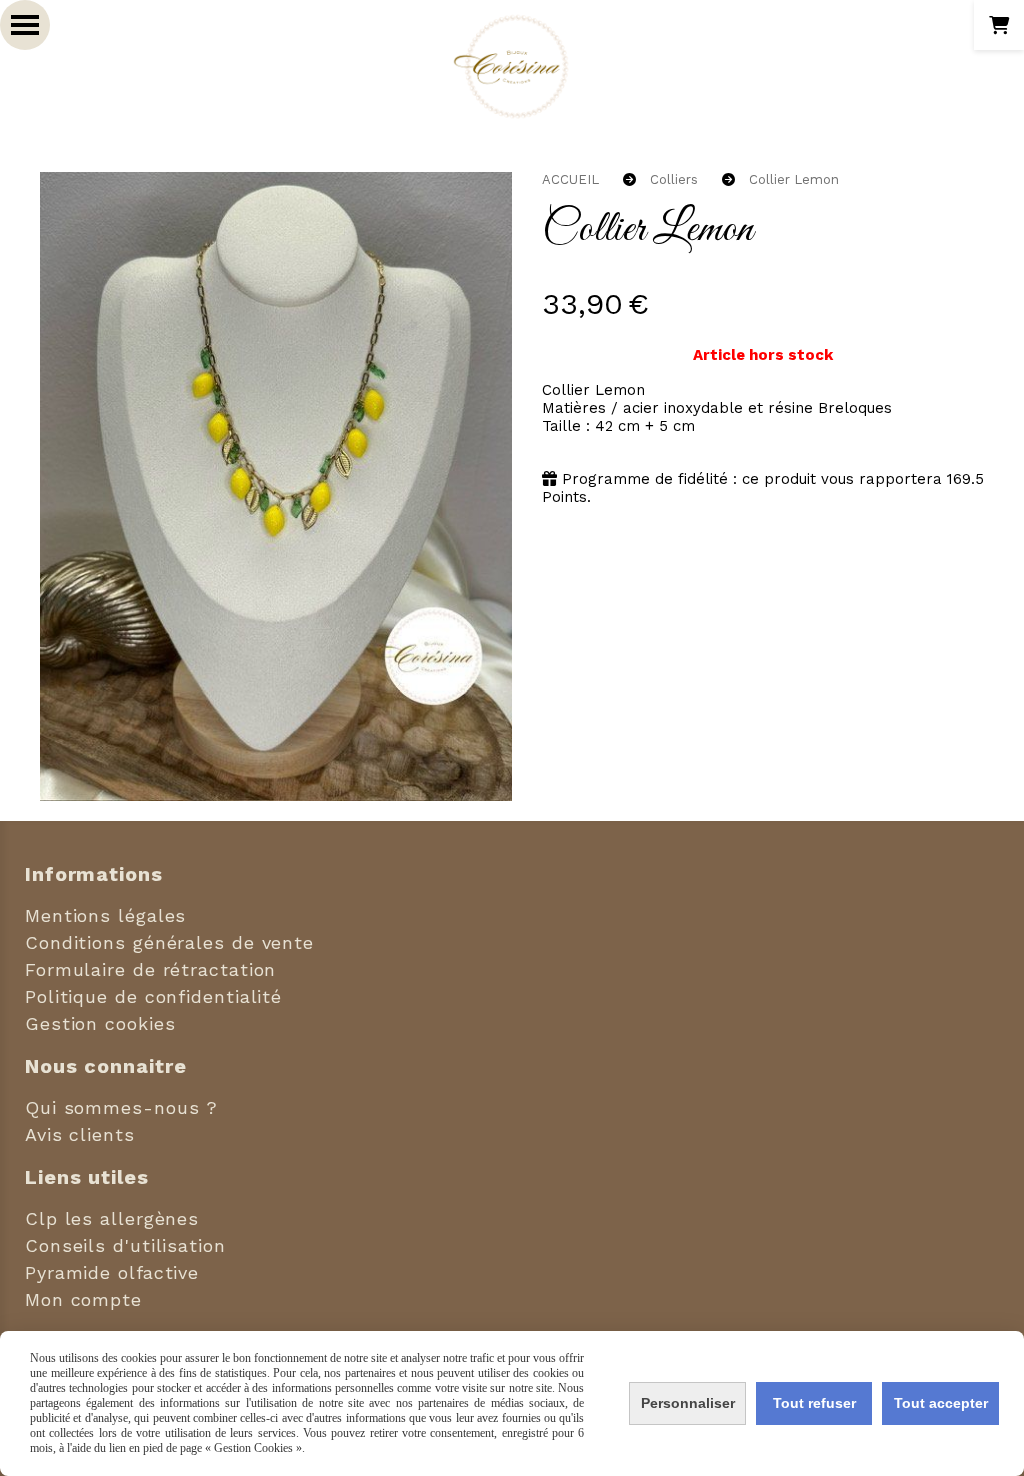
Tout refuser (814, 1403)
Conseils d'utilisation (125, 1245)
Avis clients (80, 1134)
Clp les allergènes (112, 1218)
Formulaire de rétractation (150, 969)
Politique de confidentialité (153, 996)
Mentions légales (105, 915)
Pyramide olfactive (112, 1272)
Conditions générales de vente (169, 942)
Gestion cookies (100, 1023)
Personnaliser (688, 1403)
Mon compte (83, 1299)
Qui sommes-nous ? (121, 1107)
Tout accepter (941, 1403)
